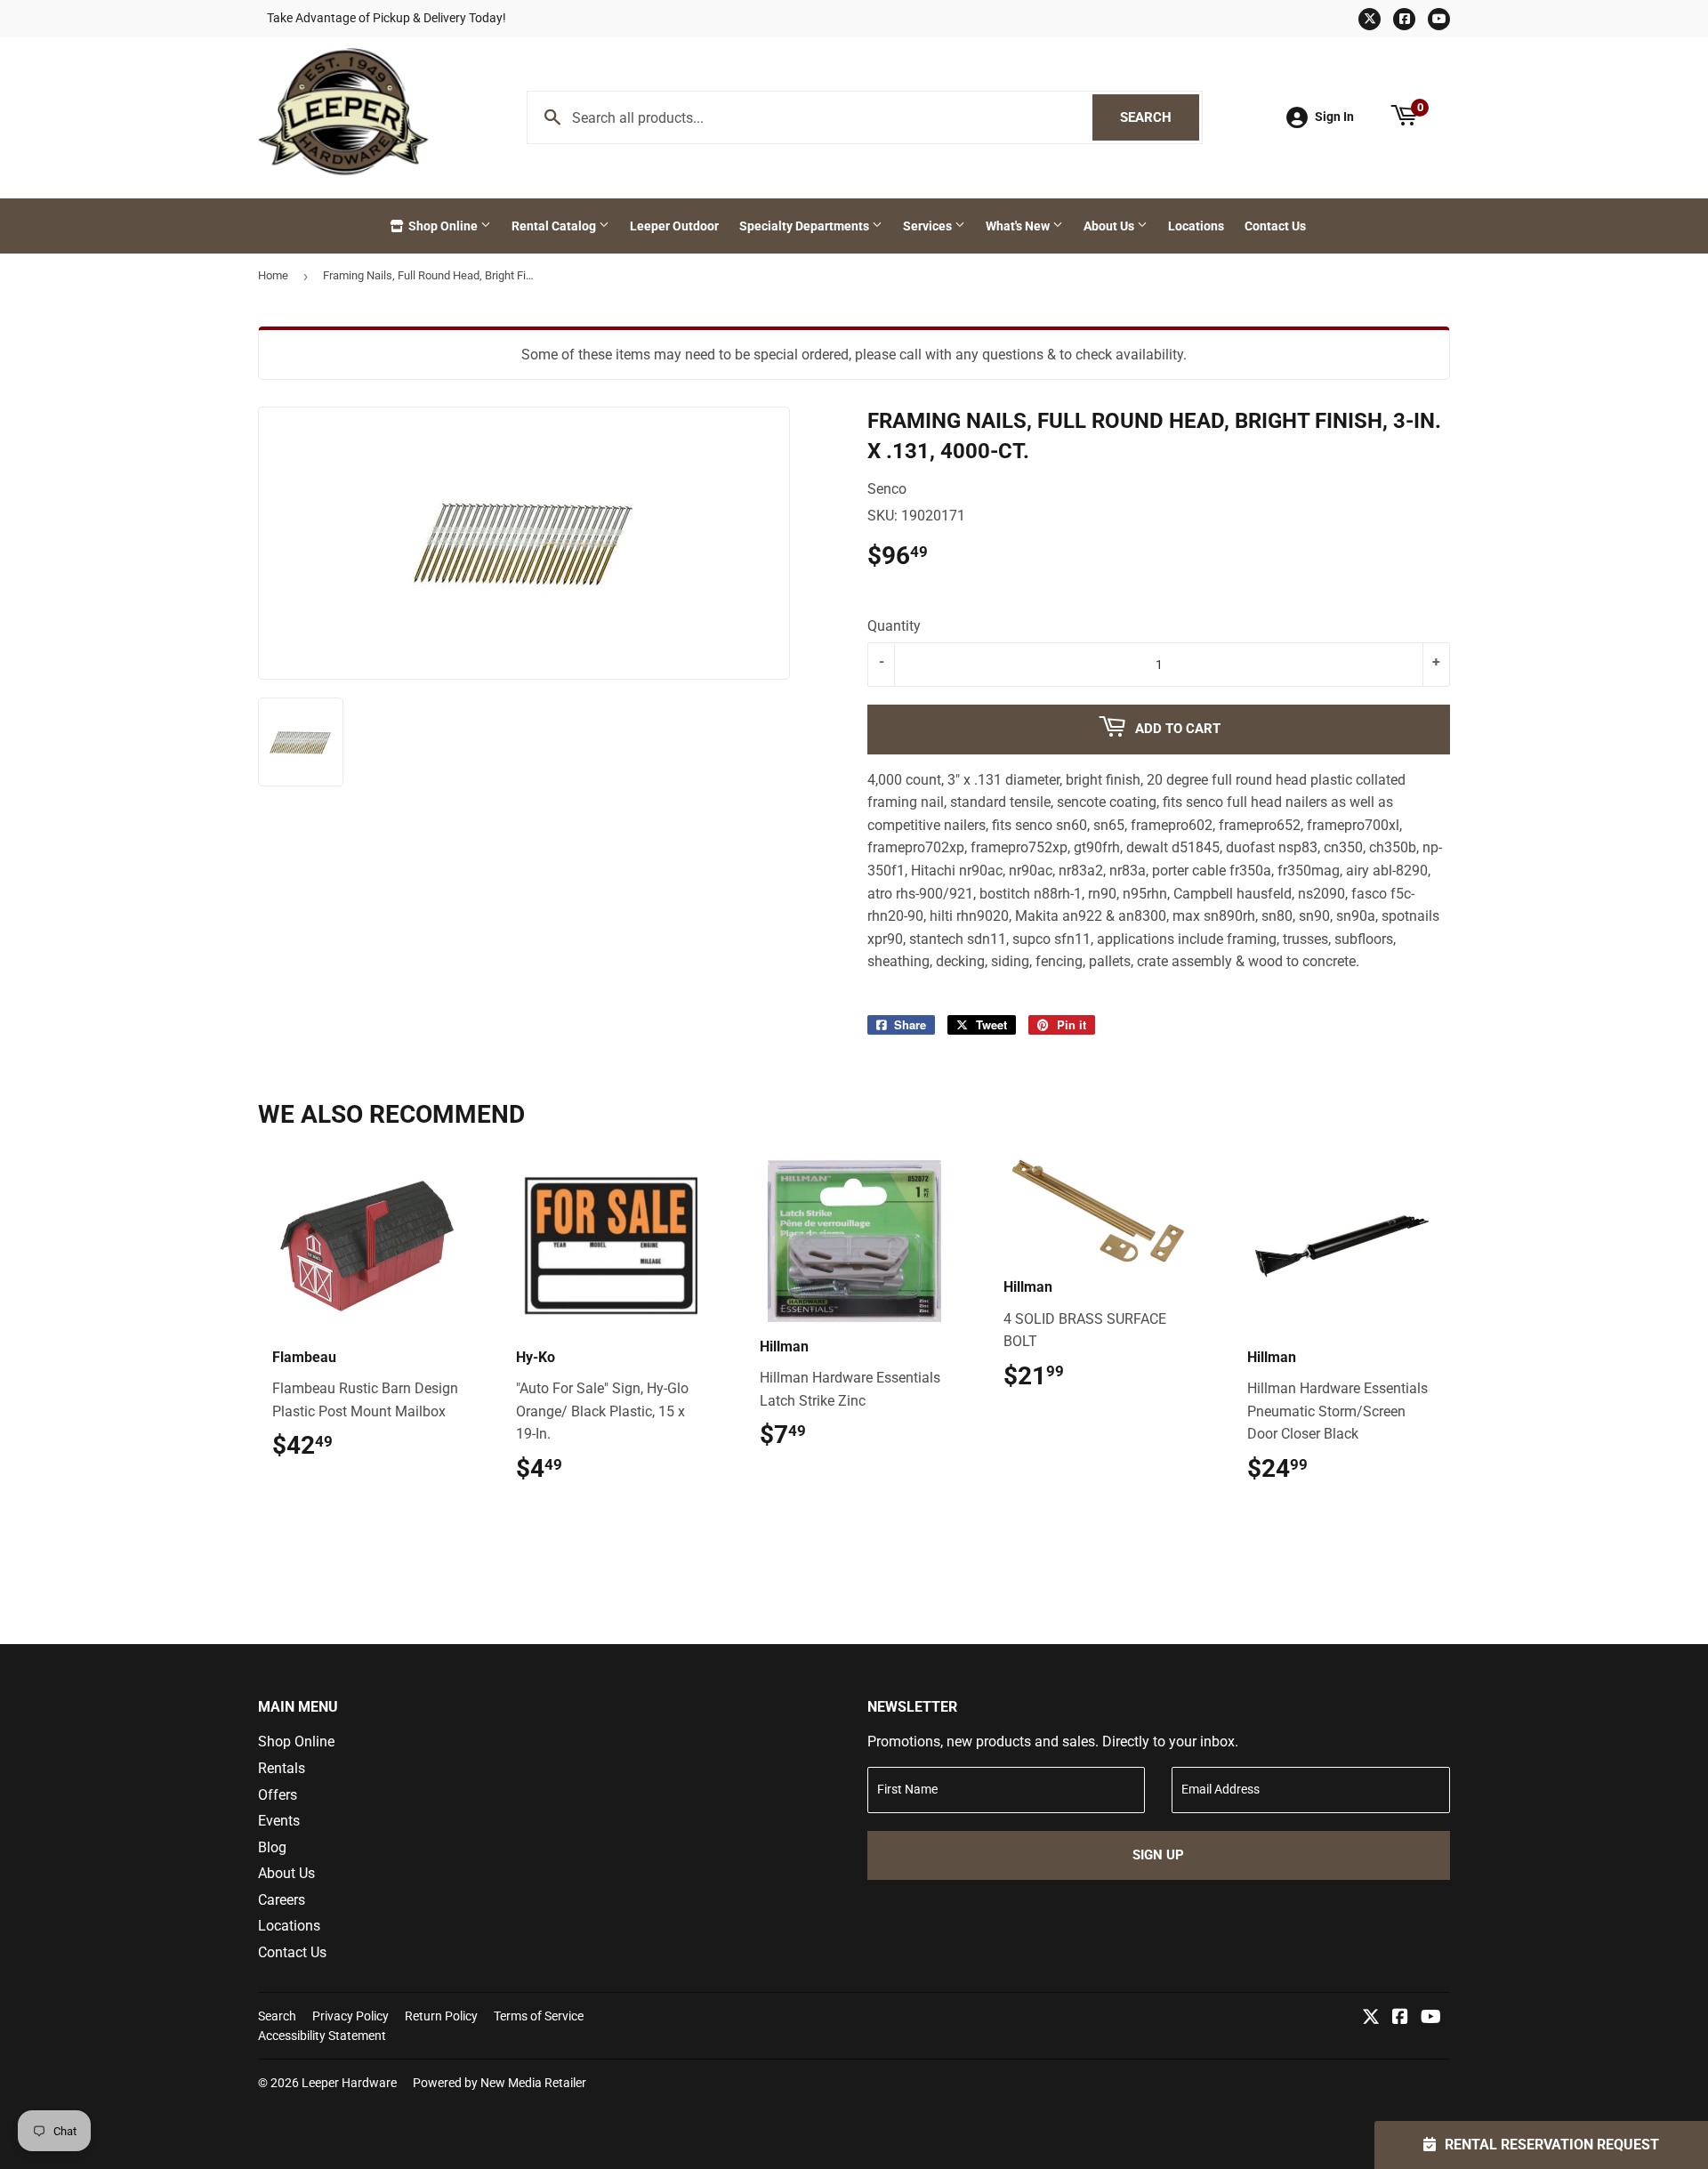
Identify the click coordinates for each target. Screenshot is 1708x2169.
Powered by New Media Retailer (500, 2083)
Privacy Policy (350, 2016)
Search (1160, 117)
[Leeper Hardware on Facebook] (1400, 2018)
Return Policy (441, 2016)
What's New (1019, 226)
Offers (278, 1795)
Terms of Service (539, 2016)
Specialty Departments (806, 226)
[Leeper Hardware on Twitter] (1371, 2018)
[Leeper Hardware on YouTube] (1431, 2018)
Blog (272, 1847)
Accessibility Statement (322, 2036)
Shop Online (443, 226)
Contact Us (1275, 226)
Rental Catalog (555, 226)
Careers (282, 1900)
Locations (1196, 226)
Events (279, 1821)
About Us (1110, 226)
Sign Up (1158, 1855)
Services (929, 226)
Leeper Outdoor (674, 226)
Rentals (282, 1768)
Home (273, 275)
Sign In (1334, 117)
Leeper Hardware (349, 2083)
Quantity (894, 626)
